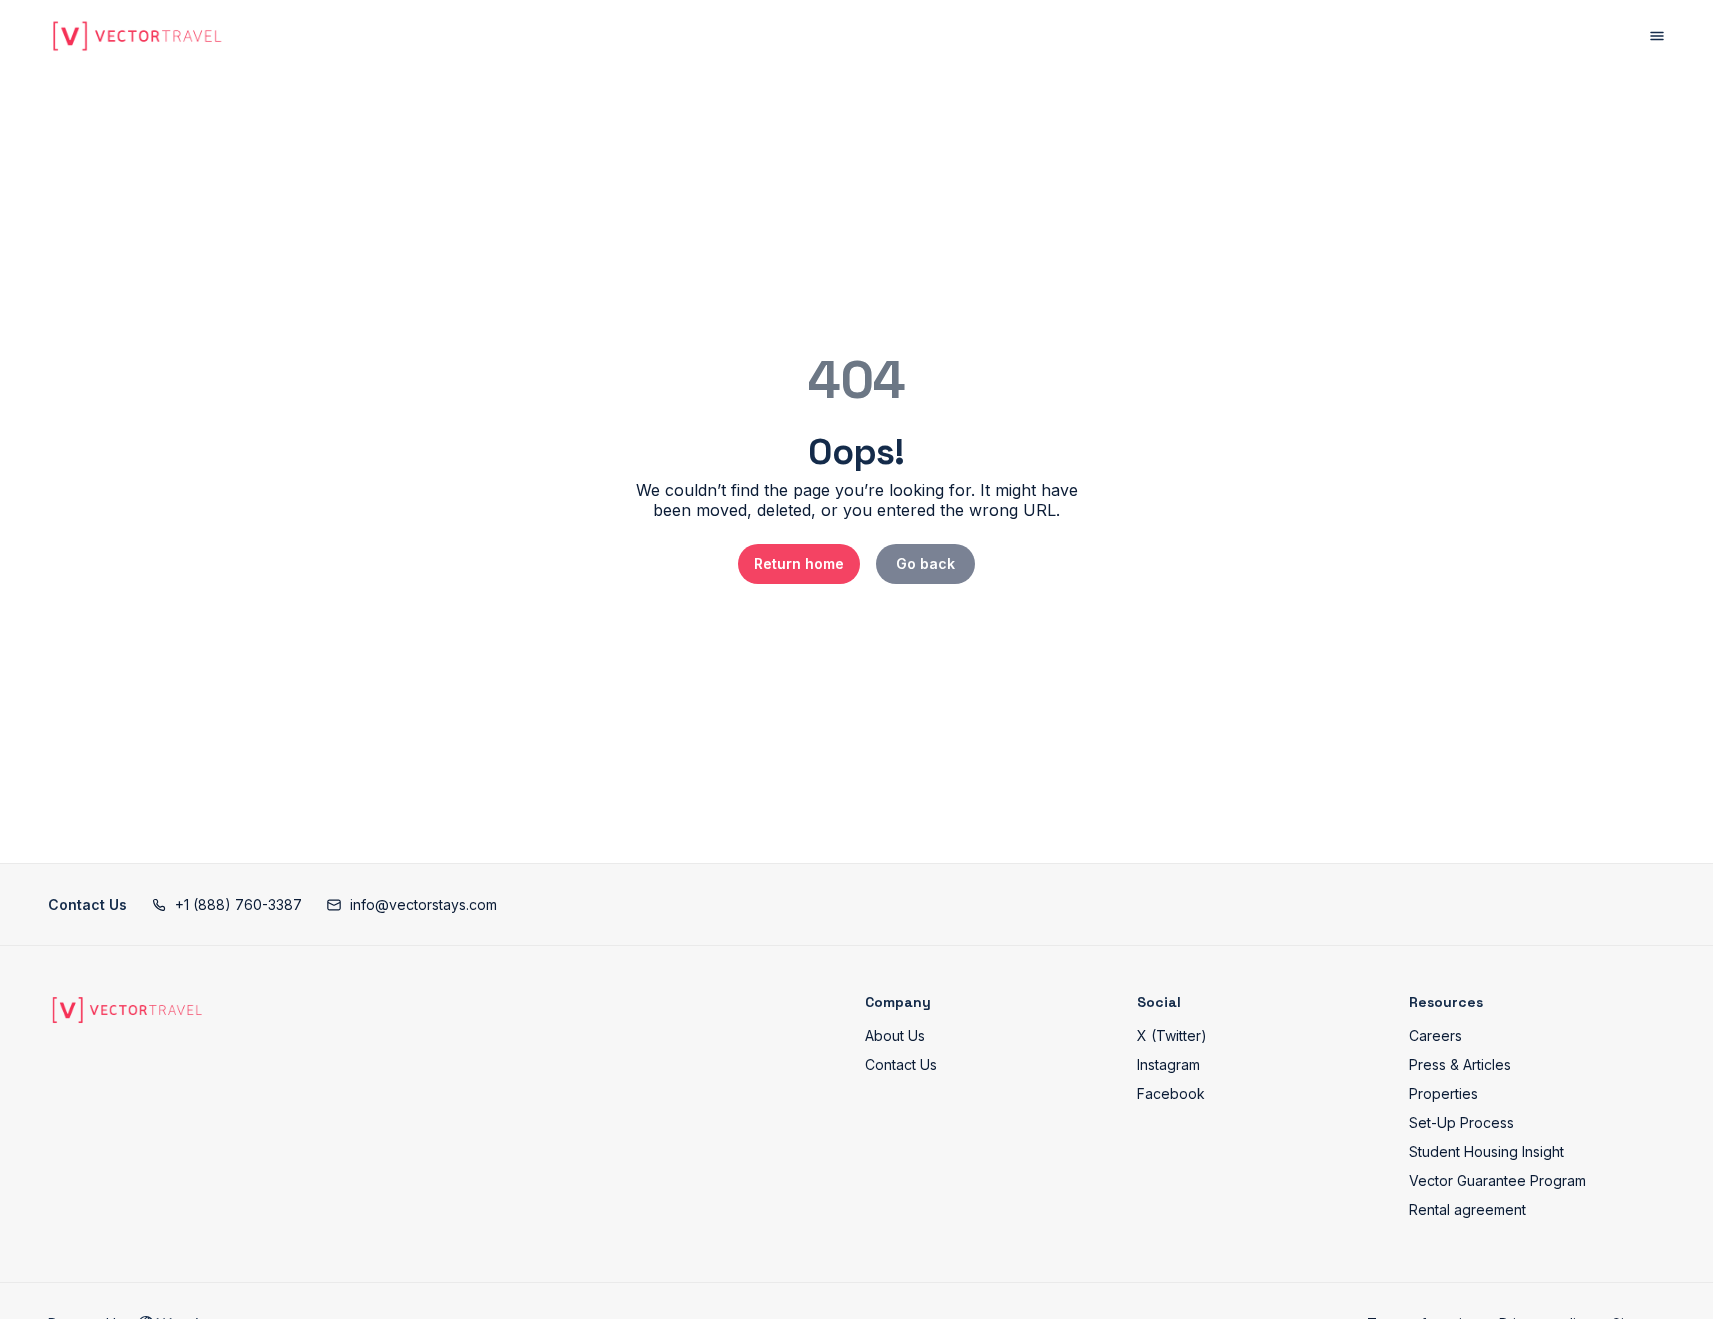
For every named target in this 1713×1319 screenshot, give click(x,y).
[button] (226, 904)
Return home (799, 563)
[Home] (127, 1010)
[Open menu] (1657, 36)
